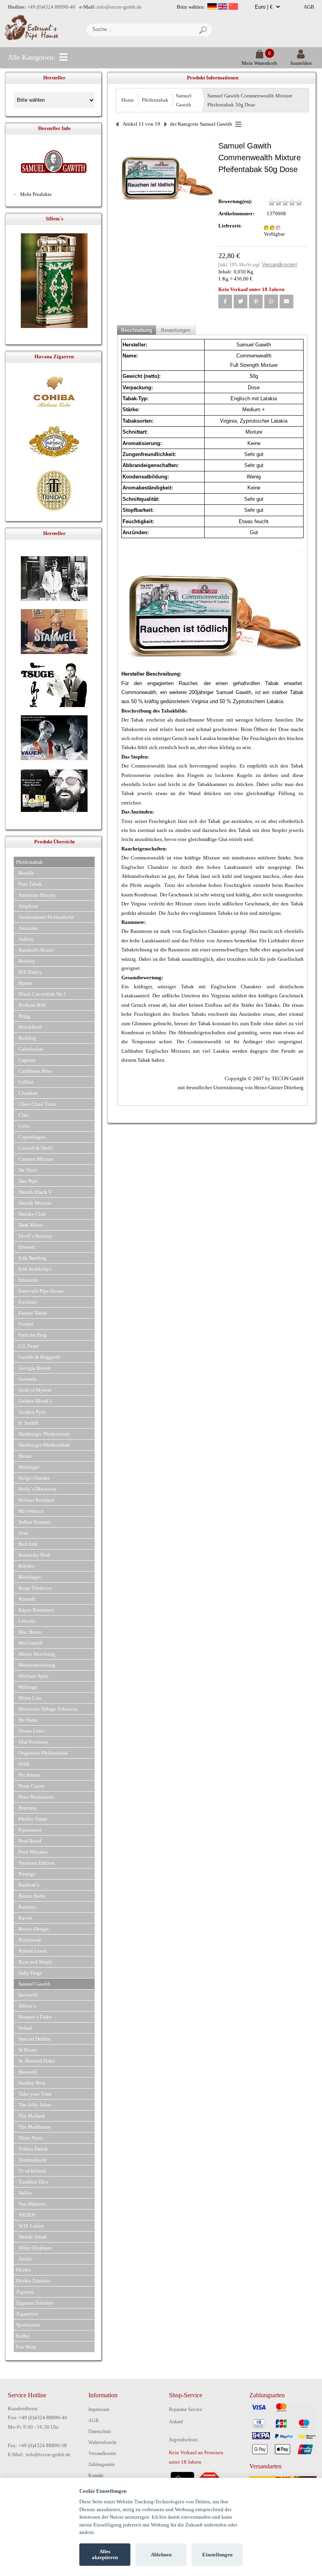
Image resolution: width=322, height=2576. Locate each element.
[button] (225, 301)
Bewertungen (176, 330)
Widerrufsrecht (102, 2442)
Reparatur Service (185, 2409)
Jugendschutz (183, 2440)
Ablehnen (161, 2555)
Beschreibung (136, 330)
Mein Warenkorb (259, 63)
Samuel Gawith (184, 100)
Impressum (99, 2409)
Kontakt (96, 2475)
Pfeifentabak (155, 100)
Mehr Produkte (36, 194)
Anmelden (301, 63)
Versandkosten (102, 2453)
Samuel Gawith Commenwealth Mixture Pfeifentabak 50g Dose (250, 100)
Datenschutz (100, 2431)
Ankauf (176, 2422)
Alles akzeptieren (105, 2555)
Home (128, 100)
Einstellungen (217, 2555)
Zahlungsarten (102, 2464)
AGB (309, 7)
